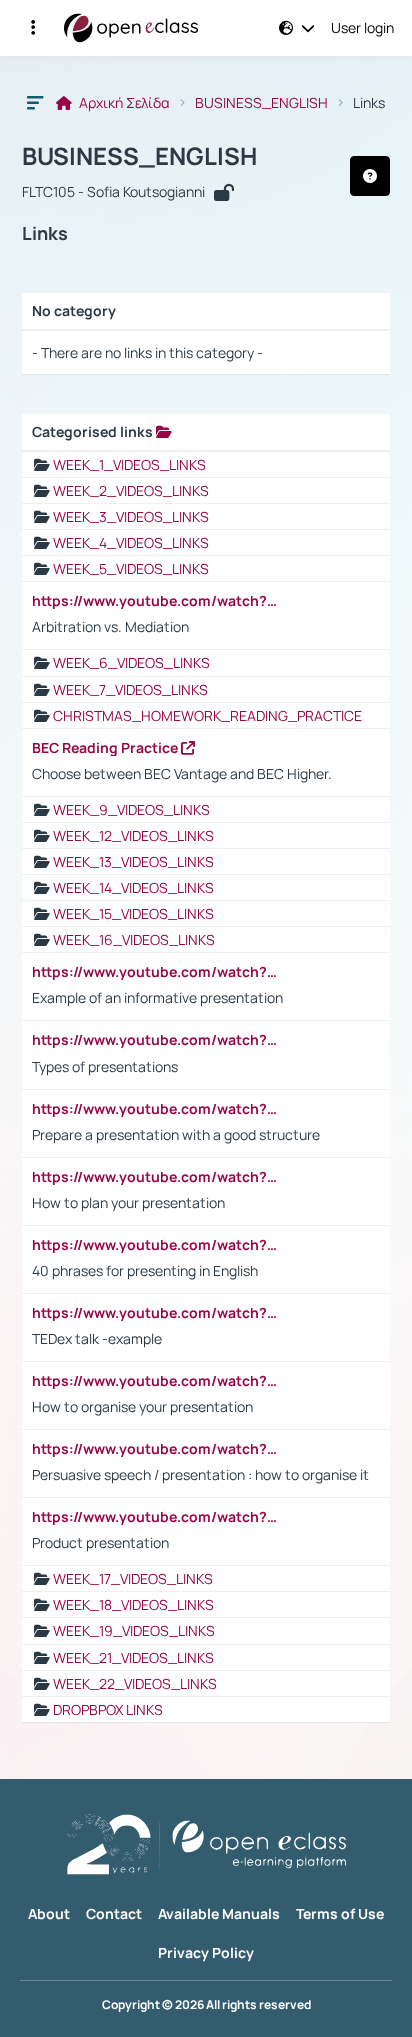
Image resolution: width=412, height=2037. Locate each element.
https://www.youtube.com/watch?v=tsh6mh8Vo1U (157, 1177)
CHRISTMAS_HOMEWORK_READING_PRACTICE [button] (207, 715)
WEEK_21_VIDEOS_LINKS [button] (133, 1657)
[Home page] (131, 28)
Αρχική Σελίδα (123, 103)
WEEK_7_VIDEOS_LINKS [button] (130, 689)
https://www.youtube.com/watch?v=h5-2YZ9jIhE (157, 972)
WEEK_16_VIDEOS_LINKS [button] (134, 939)
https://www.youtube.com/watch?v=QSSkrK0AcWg (157, 601)
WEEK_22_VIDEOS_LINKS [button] (135, 1683)
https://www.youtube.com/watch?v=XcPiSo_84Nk (157, 1517)
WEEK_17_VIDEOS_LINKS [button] (133, 1578)
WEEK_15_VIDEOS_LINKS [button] (133, 913)
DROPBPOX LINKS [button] (108, 1709)
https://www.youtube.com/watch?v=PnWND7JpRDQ (157, 1109)
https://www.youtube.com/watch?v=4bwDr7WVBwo (157, 1381)
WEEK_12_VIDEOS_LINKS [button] (133, 835)
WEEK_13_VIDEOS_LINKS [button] (133, 861)
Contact (114, 1913)
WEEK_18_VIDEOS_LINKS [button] (133, 1604)
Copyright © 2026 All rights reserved (206, 2005)
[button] (33, 28)
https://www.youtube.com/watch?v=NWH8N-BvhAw (157, 1313)
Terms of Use (340, 1913)
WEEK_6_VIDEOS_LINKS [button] (131, 662)
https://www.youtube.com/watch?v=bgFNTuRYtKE (157, 1245)
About (49, 1913)
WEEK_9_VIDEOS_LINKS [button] (131, 809)
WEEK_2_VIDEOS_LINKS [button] (131, 490)
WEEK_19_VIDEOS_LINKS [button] (134, 1630)
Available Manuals (219, 1913)
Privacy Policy (206, 1952)
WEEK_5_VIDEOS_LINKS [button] (131, 568)
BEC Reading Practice (106, 748)
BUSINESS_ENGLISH (261, 103)
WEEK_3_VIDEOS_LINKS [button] (131, 516)
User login (362, 28)
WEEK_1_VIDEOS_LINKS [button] (129, 464)
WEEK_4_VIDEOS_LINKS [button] (131, 542)
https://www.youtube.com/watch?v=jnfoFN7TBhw (157, 1449)
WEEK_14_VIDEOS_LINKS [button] (133, 887)
